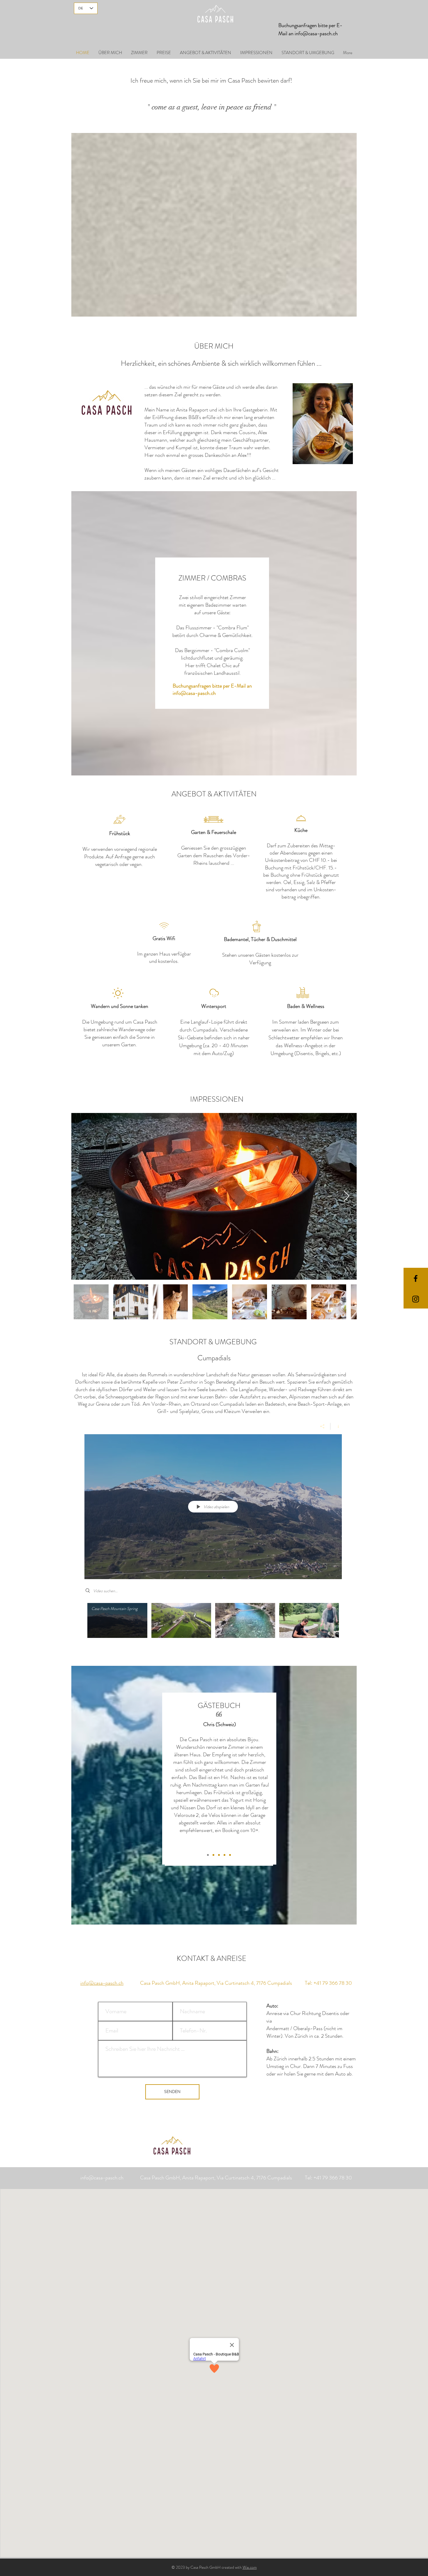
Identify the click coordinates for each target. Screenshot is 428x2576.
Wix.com (250, 2567)
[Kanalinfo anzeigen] (336, 1426)
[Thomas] (230, 1855)
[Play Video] (117, 1620)
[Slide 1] (219, 1855)
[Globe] (118, 993)
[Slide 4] (224, 1855)
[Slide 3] (213, 1855)
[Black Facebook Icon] (416, 1278)
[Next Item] (347, 1196)
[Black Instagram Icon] (416, 1299)
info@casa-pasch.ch (316, 33)
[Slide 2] (208, 1855)
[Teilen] (322, 1426)
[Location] (214, 993)
